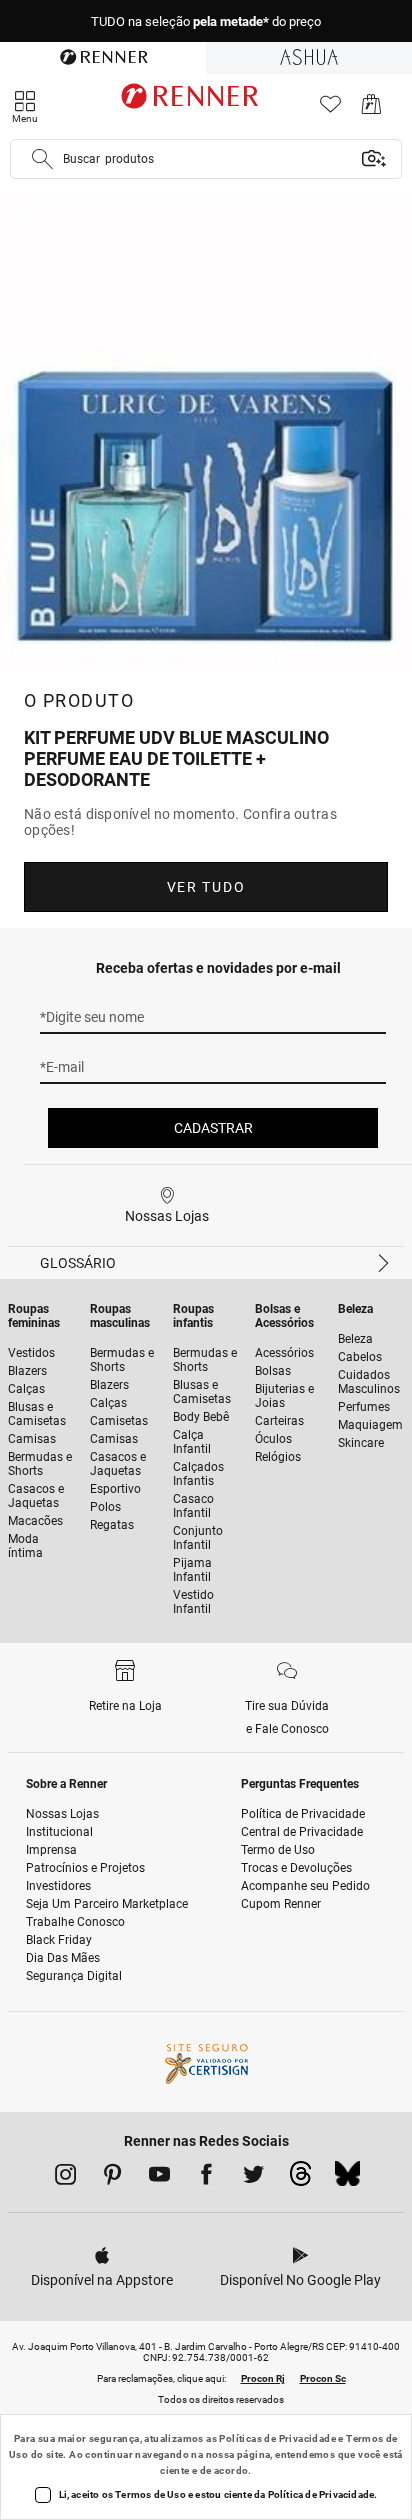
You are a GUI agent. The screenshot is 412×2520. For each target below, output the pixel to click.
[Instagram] (65, 2178)
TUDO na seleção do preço (206, 21)
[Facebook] (206, 2178)
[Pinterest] (112, 2178)
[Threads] (300, 2179)
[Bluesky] (347, 2179)
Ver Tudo (206, 887)
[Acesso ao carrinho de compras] (371, 109)
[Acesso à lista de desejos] (330, 109)
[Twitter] (253, 2178)
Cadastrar (213, 1128)
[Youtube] (159, 2178)
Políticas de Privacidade (277, 2438)
